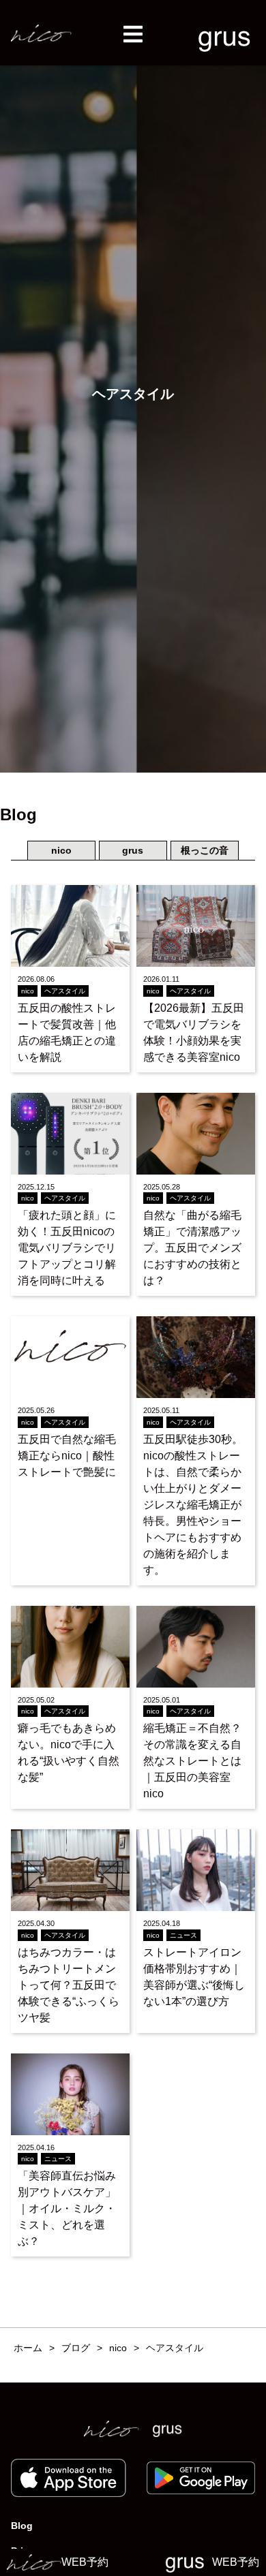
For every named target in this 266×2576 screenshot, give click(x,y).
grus (133, 850)
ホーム (28, 2348)
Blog (22, 2526)
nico (61, 850)
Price (23, 2551)
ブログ (76, 2348)
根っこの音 (205, 850)
